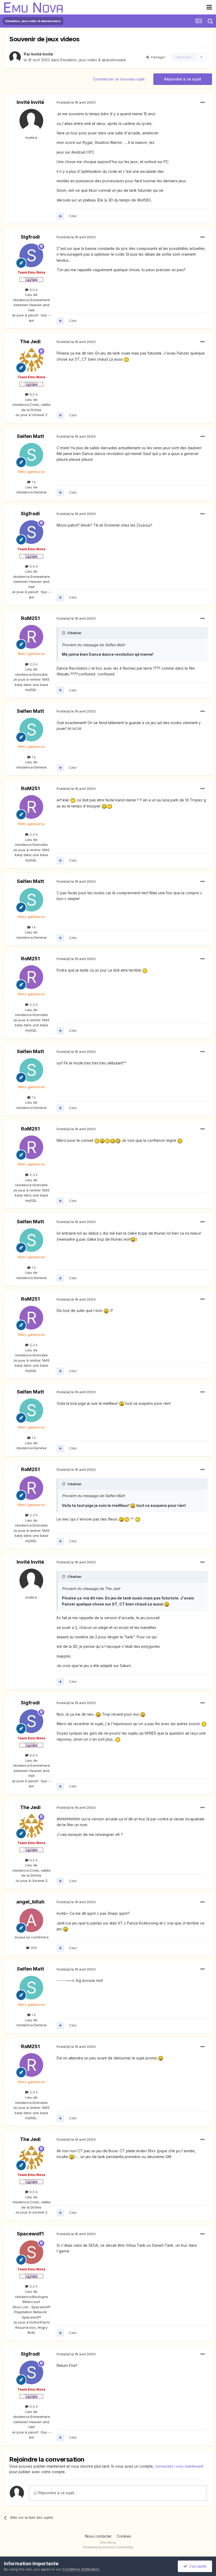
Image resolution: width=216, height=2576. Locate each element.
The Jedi (30, 342)
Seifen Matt (30, 436)
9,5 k (33, 394)
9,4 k (33, 290)
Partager (157, 57)
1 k (33, 482)
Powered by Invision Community (108, 2547)
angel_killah (30, 1902)
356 (33, 1948)
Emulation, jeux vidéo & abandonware (93, 60)
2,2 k (33, 2286)
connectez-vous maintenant (179, 2466)
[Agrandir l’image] (126, 359)
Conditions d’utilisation (81, 2569)
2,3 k (33, 664)
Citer (73, 216)
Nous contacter (98, 2536)
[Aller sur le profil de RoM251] (31, 637)
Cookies (124, 2536)
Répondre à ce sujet (183, 79)
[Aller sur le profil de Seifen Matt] (31, 455)
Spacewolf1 (30, 2234)
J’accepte (197, 2566)
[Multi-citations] (60, 216)
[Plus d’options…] (203, 103)
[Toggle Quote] (64, 633)
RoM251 (30, 618)
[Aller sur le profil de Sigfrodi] (31, 255)
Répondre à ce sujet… (57, 2493)
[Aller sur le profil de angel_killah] (31, 1920)
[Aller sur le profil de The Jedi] (31, 360)
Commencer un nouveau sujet (119, 79)
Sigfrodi (30, 237)
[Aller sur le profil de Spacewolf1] (31, 2252)
